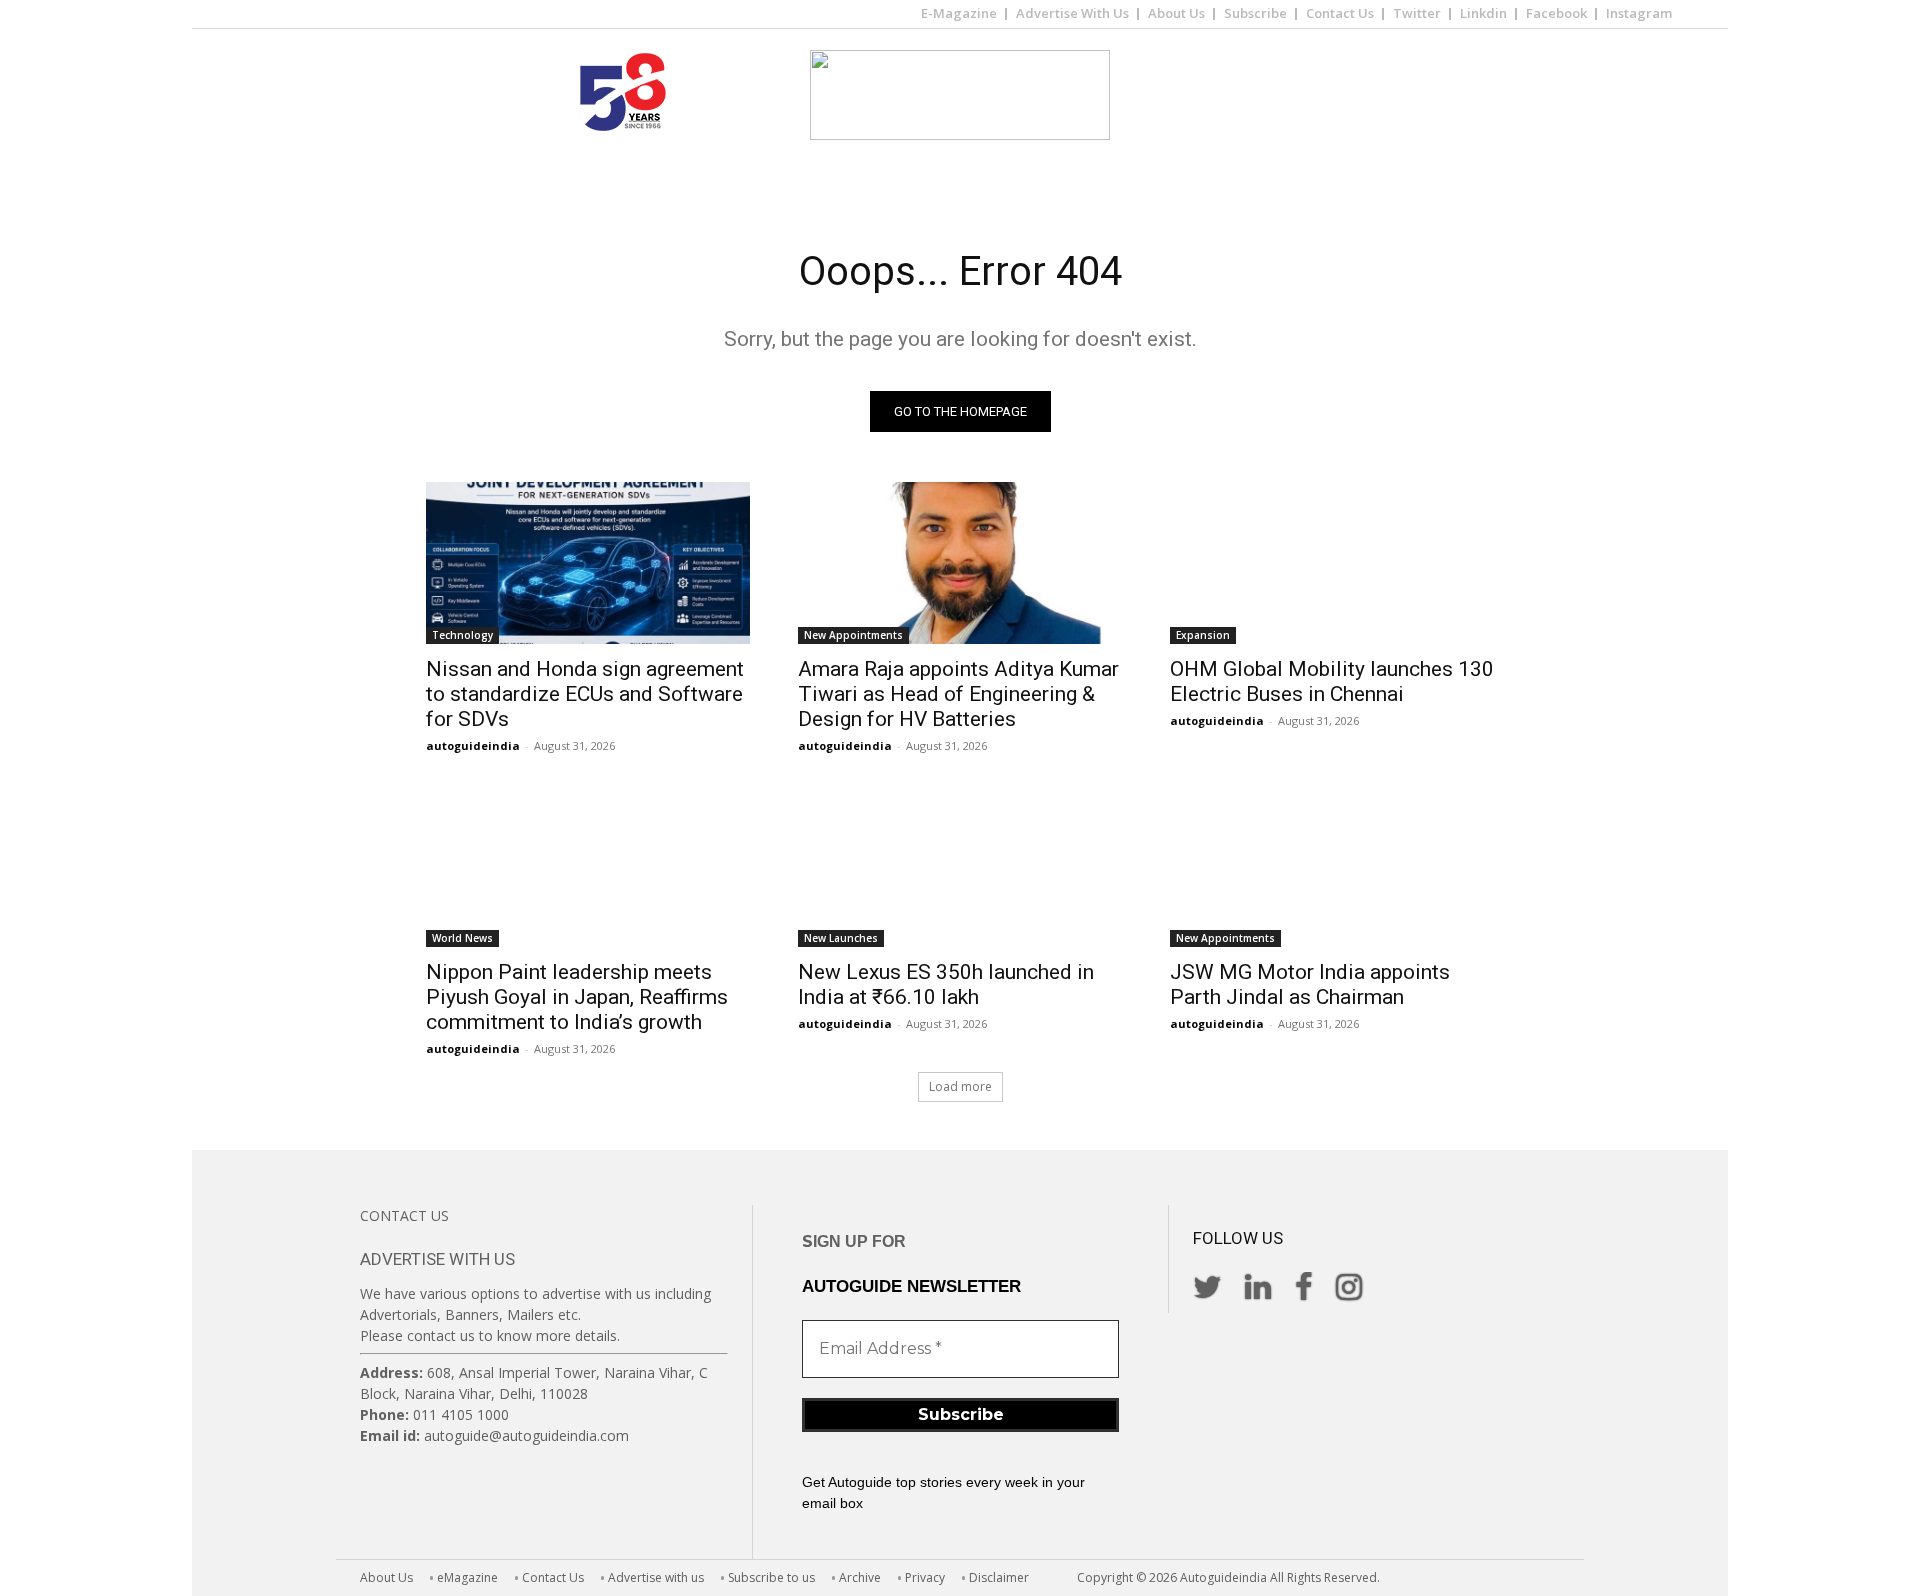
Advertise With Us (1072, 13)
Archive (860, 1577)
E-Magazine (959, 13)
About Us (1176, 13)
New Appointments (853, 635)
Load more (960, 1086)
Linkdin (1483, 13)
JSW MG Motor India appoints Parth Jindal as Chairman (1310, 984)
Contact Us (1340, 13)
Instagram (1639, 13)
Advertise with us (656, 1577)
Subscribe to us (771, 1577)
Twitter (1417, 13)
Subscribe (1255, 13)
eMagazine (467, 1577)
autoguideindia (473, 745)
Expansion (1203, 635)
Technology (462, 635)
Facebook (1556, 13)
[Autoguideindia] (960, 95)
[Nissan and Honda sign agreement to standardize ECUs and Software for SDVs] (588, 563)
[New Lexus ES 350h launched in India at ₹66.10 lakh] (960, 866)
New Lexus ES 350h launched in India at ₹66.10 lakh (946, 984)
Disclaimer (999, 1577)
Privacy (925, 1577)
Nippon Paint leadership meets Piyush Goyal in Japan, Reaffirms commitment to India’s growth (577, 997)
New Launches (841, 938)
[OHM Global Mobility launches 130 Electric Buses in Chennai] (1332, 563)
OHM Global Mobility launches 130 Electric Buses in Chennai (1332, 681)
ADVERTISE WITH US (437, 1259)
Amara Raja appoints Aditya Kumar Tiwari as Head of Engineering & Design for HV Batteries (958, 694)
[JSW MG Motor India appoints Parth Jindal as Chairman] (1332, 866)
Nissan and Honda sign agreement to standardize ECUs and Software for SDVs (585, 694)
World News (462, 938)
